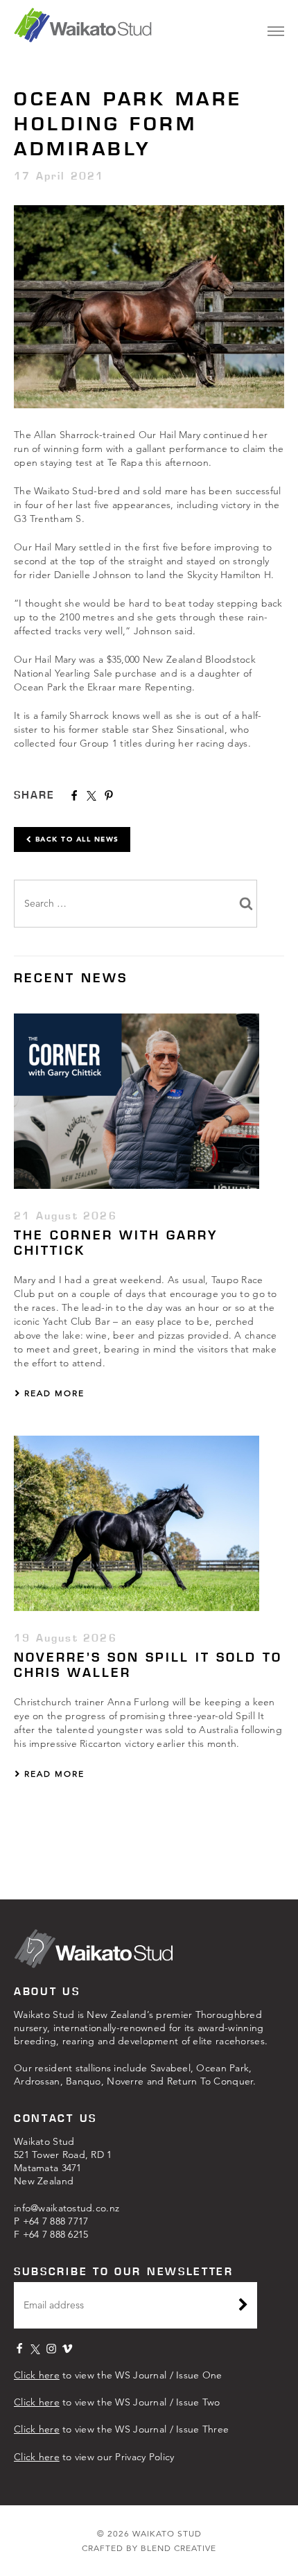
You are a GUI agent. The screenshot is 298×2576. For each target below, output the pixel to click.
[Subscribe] (243, 2306)
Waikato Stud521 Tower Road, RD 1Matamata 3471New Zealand (63, 2161)
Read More (53, 1393)
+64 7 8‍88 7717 (56, 2221)
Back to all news (76, 839)
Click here (37, 2375)
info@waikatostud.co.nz (67, 2208)
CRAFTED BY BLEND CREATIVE (149, 2548)
